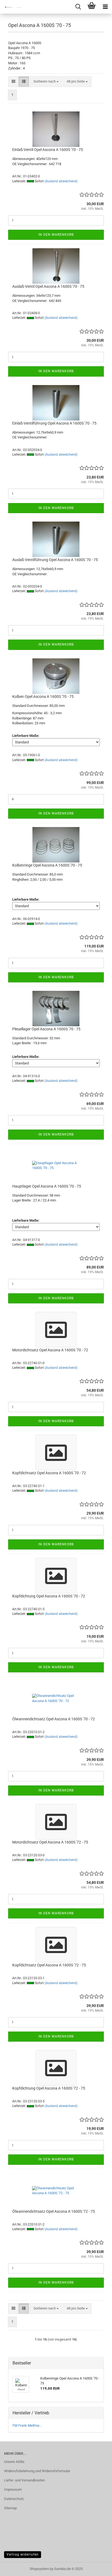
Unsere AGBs (14, 2462)
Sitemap (10, 2508)
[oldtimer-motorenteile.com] (11, 7)
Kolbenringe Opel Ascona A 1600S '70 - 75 (47, 865)
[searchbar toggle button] (78, 7)
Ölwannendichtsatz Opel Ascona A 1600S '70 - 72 (54, 1719)
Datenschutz (14, 2499)
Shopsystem (39, 2569)
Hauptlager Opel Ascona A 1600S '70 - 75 (47, 1186)
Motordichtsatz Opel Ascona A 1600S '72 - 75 (50, 1842)
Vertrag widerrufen (23, 2554)
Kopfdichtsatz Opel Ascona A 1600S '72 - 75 (49, 1965)
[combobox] (46, 82)
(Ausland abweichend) (61, 181)
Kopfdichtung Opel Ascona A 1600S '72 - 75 (49, 2088)
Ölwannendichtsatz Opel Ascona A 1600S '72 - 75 (54, 2211)
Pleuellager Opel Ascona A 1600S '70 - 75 (46, 1029)
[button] (13, 82)
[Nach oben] (97, 2568)
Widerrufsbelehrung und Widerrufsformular (37, 2471)
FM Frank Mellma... (27, 2425)
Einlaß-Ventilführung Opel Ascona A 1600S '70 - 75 (54, 423)
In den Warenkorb (56, 235)
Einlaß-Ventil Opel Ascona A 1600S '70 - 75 (48, 150)
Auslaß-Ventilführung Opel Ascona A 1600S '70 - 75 (55, 560)
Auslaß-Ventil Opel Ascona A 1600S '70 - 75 (48, 286)
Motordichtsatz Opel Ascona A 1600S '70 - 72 (50, 1350)
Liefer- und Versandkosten (24, 2480)
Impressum (13, 2489)
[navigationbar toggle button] (105, 7)
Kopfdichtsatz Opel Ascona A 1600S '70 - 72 (49, 1473)
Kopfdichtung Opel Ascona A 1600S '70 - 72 (49, 1596)
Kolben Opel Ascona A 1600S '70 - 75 (43, 697)
